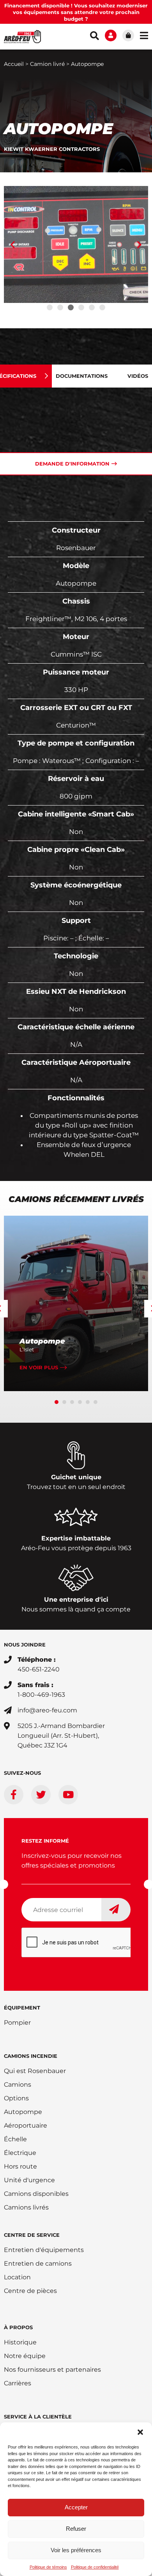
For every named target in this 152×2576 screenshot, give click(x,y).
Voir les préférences (76, 2550)
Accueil (14, 64)
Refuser (76, 2529)
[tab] (87, 376)
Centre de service (32, 2235)
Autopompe (42, 1341)
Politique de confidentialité (95, 2567)
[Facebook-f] (14, 1795)
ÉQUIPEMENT (22, 2008)
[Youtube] (68, 1795)
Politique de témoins (48, 2567)
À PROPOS (18, 2327)
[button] (140, 2432)
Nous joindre (25, 1645)
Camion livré (47, 64)
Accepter (76, 2507)
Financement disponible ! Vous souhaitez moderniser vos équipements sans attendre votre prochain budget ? (76, 12)
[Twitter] (41, 1795)
